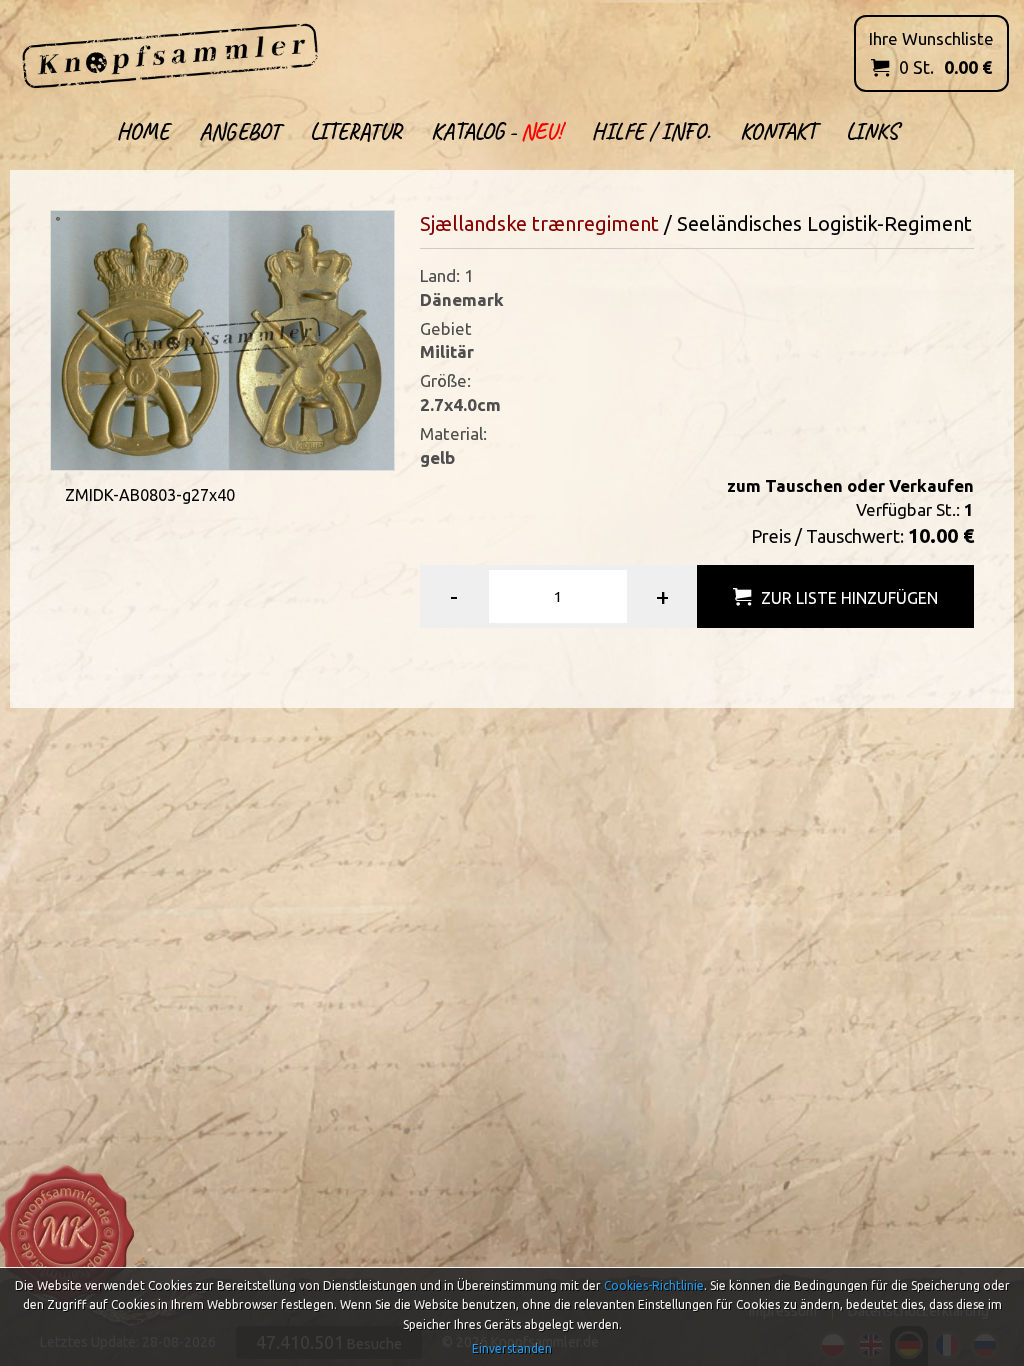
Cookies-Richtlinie (654, 1285)
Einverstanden (512, 1348)
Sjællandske (476, 223)
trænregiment (595, 223)
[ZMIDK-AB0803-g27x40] (222, 338)
